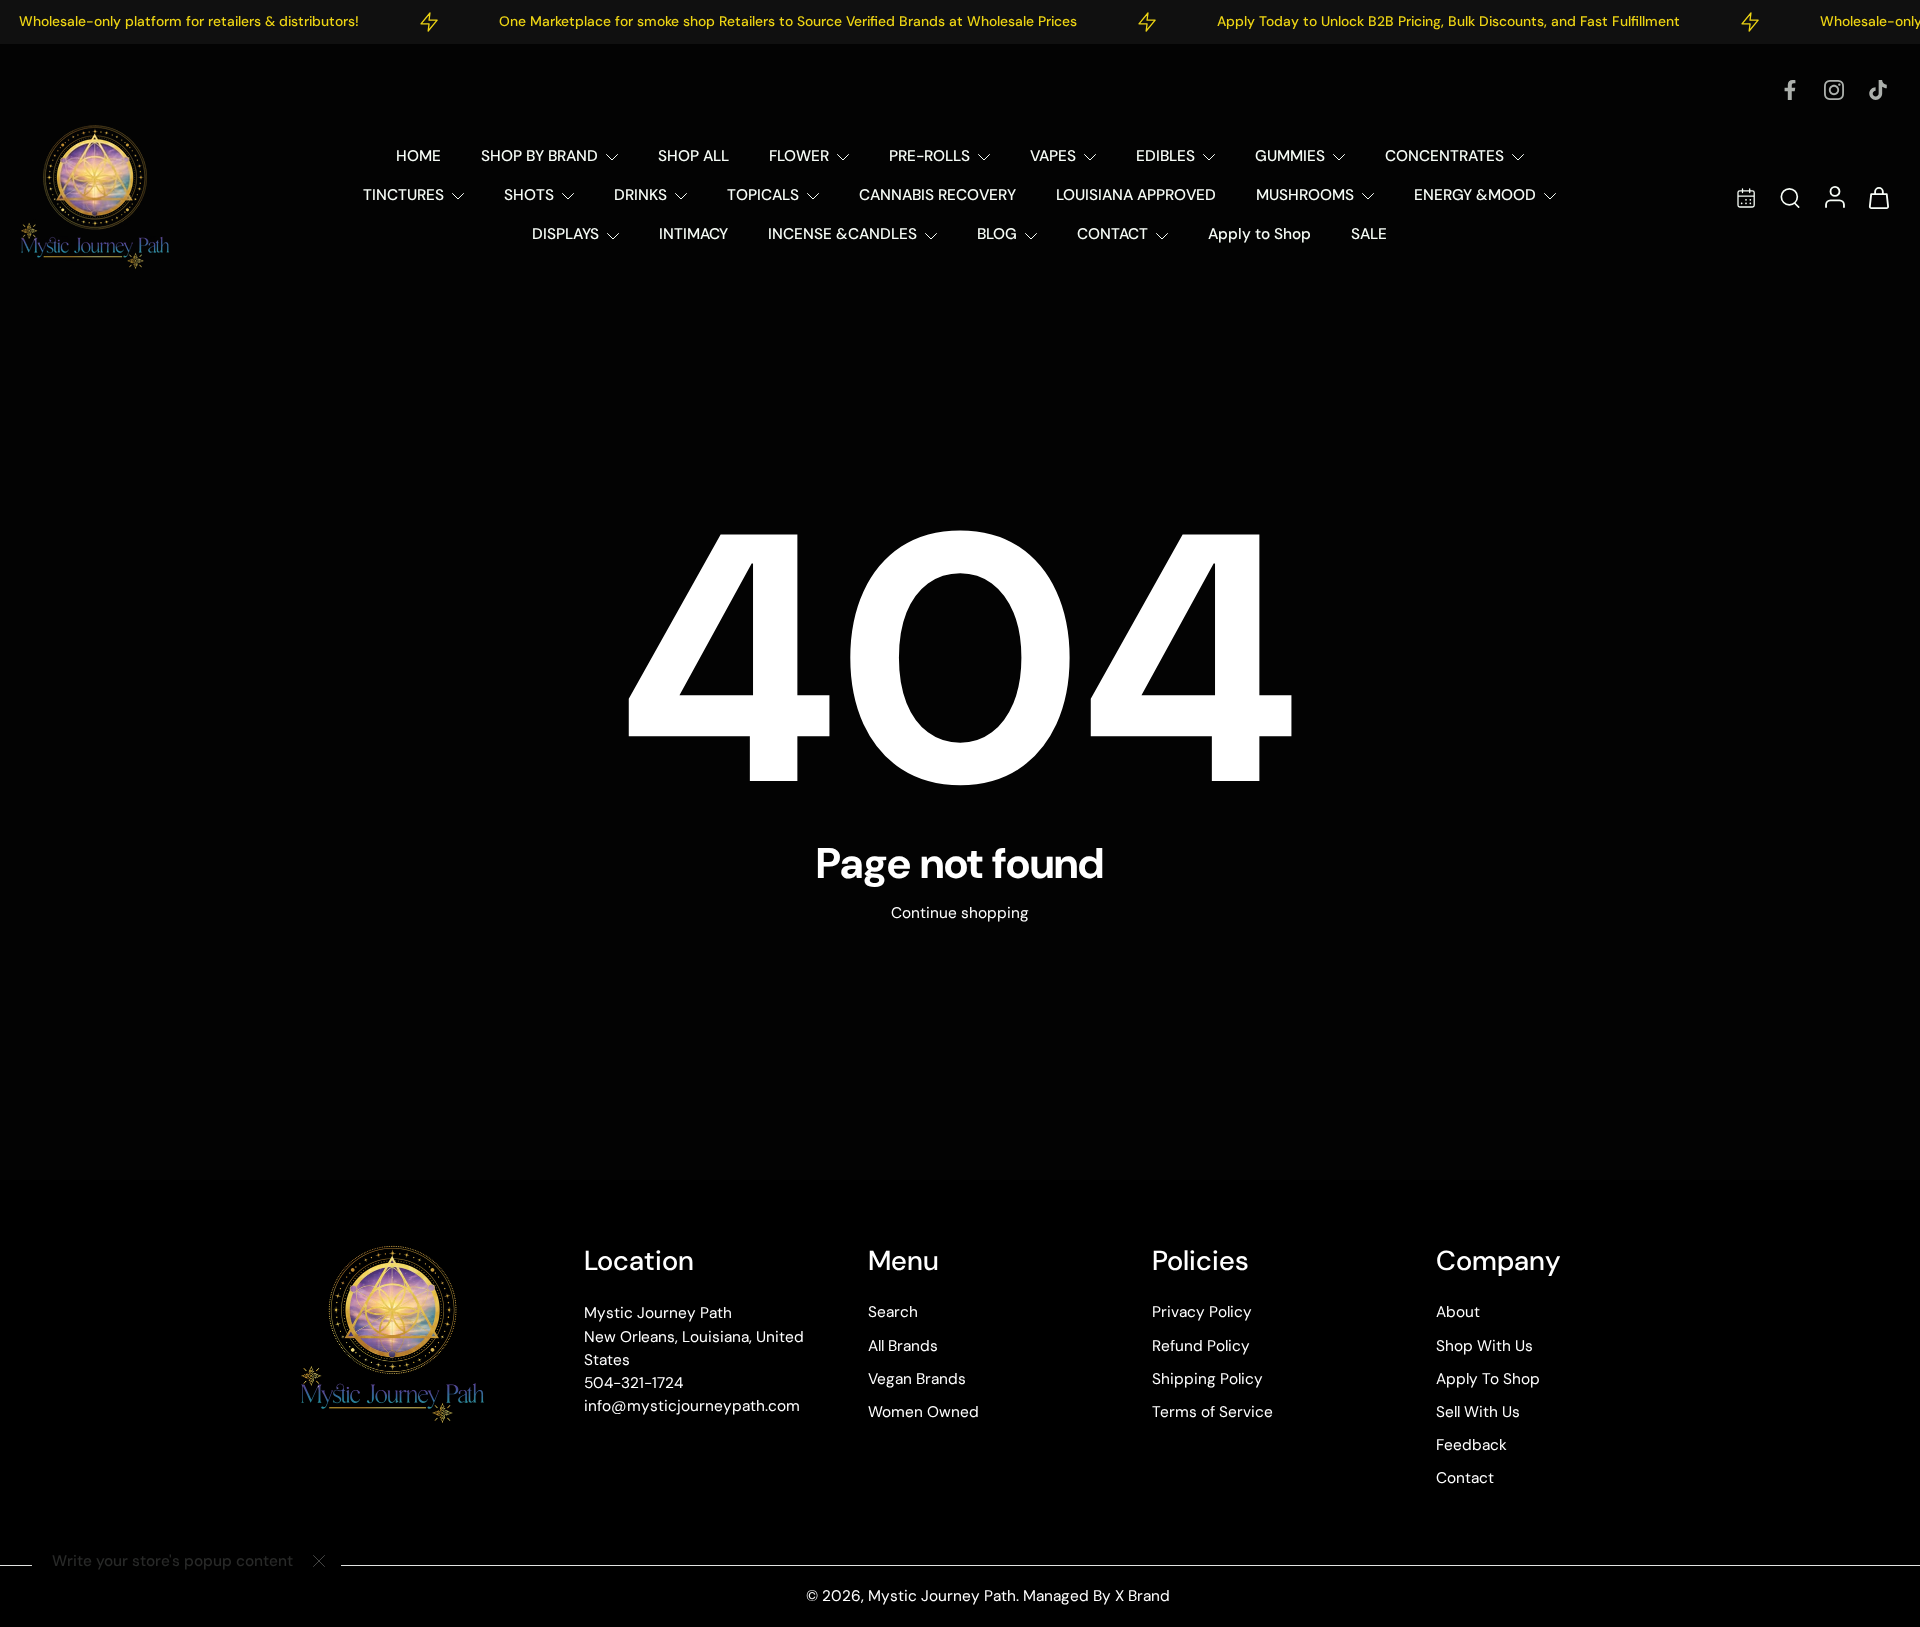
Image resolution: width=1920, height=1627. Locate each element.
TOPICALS (763, 195)
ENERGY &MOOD (1475, 195)
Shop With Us (1484, 1345)
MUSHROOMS (1305, 195)
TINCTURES (403, 195)
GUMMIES (1290, 156)
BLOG (997, 234)
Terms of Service (1212, 1412)
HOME (418, 156)
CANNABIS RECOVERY (937, 195)
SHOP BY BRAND (539, 156)
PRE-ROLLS (929, 156)
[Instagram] (1834, 90)
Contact (1465, 1478)
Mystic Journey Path (942, 1596)
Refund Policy (1201, 1345)
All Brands (903, 1345)
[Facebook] (1790, 90)
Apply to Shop (1259, 234)
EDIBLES (1165, 156)
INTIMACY (693, 234)
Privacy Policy (1202, 1312)
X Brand (1142, 1596)
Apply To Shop (1488, 1378)
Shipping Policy (1207, 1378)
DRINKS (640, 195)
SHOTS (529, 195)
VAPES (1053, 156)
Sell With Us (1478, 1412)
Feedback (1471, 1445)
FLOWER (799, 156)
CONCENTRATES (1444, 156)
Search (893, 1312)
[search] (1790, 197)
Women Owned (923, 1412)
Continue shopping (960, 913)
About (1458, 1312)
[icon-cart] (1878, 196)
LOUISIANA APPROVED (1136, 195)
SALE (1369, 234)
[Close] (319, 1561)
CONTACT (1112, 234)
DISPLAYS (565, 234)
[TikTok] (1878, 90)
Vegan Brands (917, 1378)
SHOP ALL (693, 156)
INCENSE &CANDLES (842, 234)
